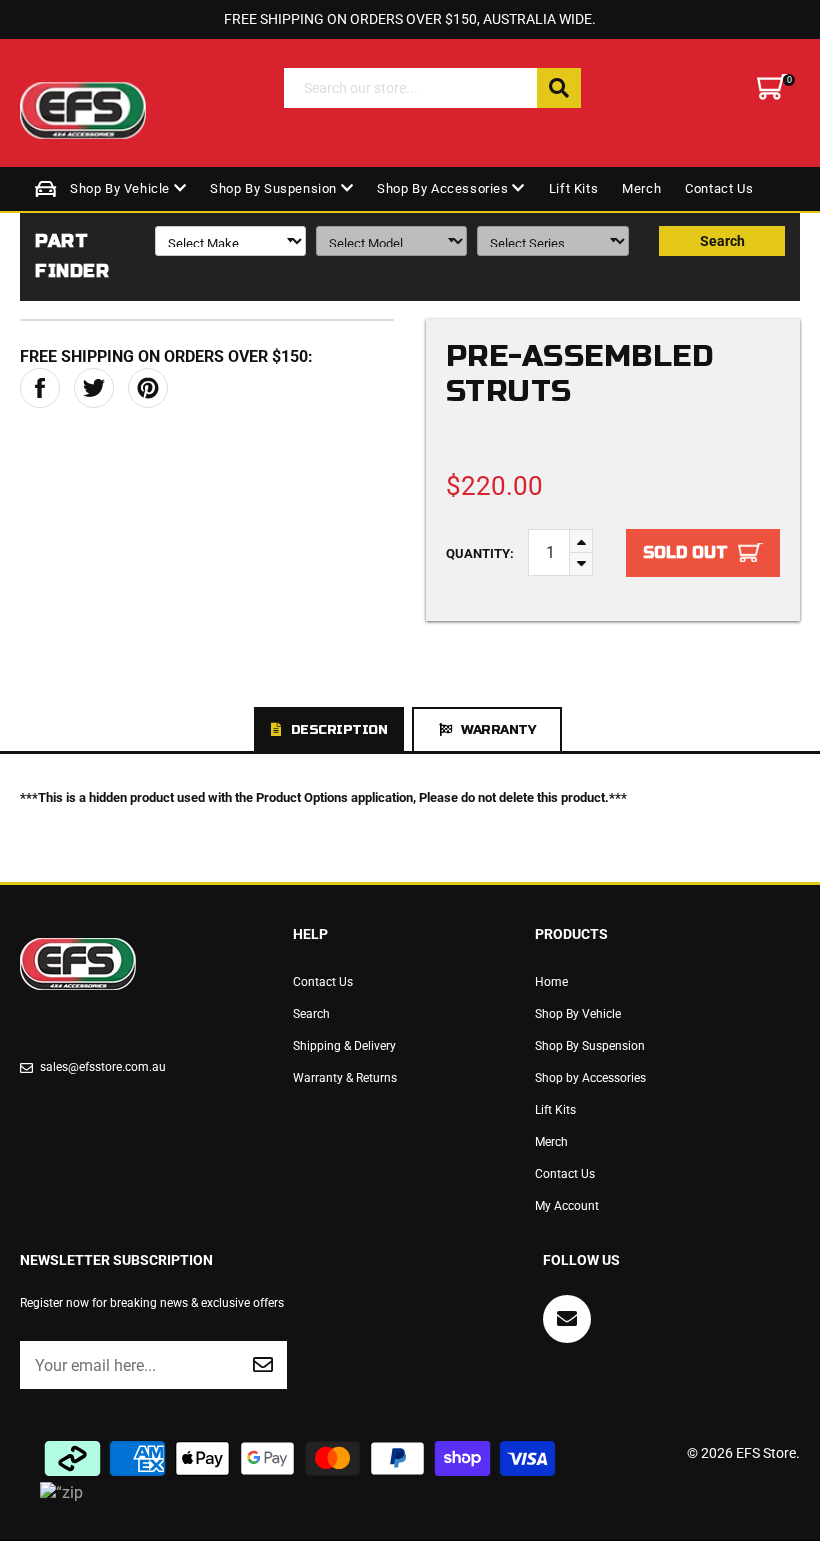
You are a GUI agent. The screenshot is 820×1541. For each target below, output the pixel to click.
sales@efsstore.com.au (103, 1067)
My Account (567, 1206)
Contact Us (719, 188)
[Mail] (567, 1319)
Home (551, 982)
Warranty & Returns (345, 1078)
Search (722, 241)
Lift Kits (573, 188)
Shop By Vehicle (122, 188)
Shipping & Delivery (344, 1046)
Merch (641, 188)
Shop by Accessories (444, 188)
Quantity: (480, 553)
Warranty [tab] (498, 730)
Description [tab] (339, 730)
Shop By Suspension (275, 188)
